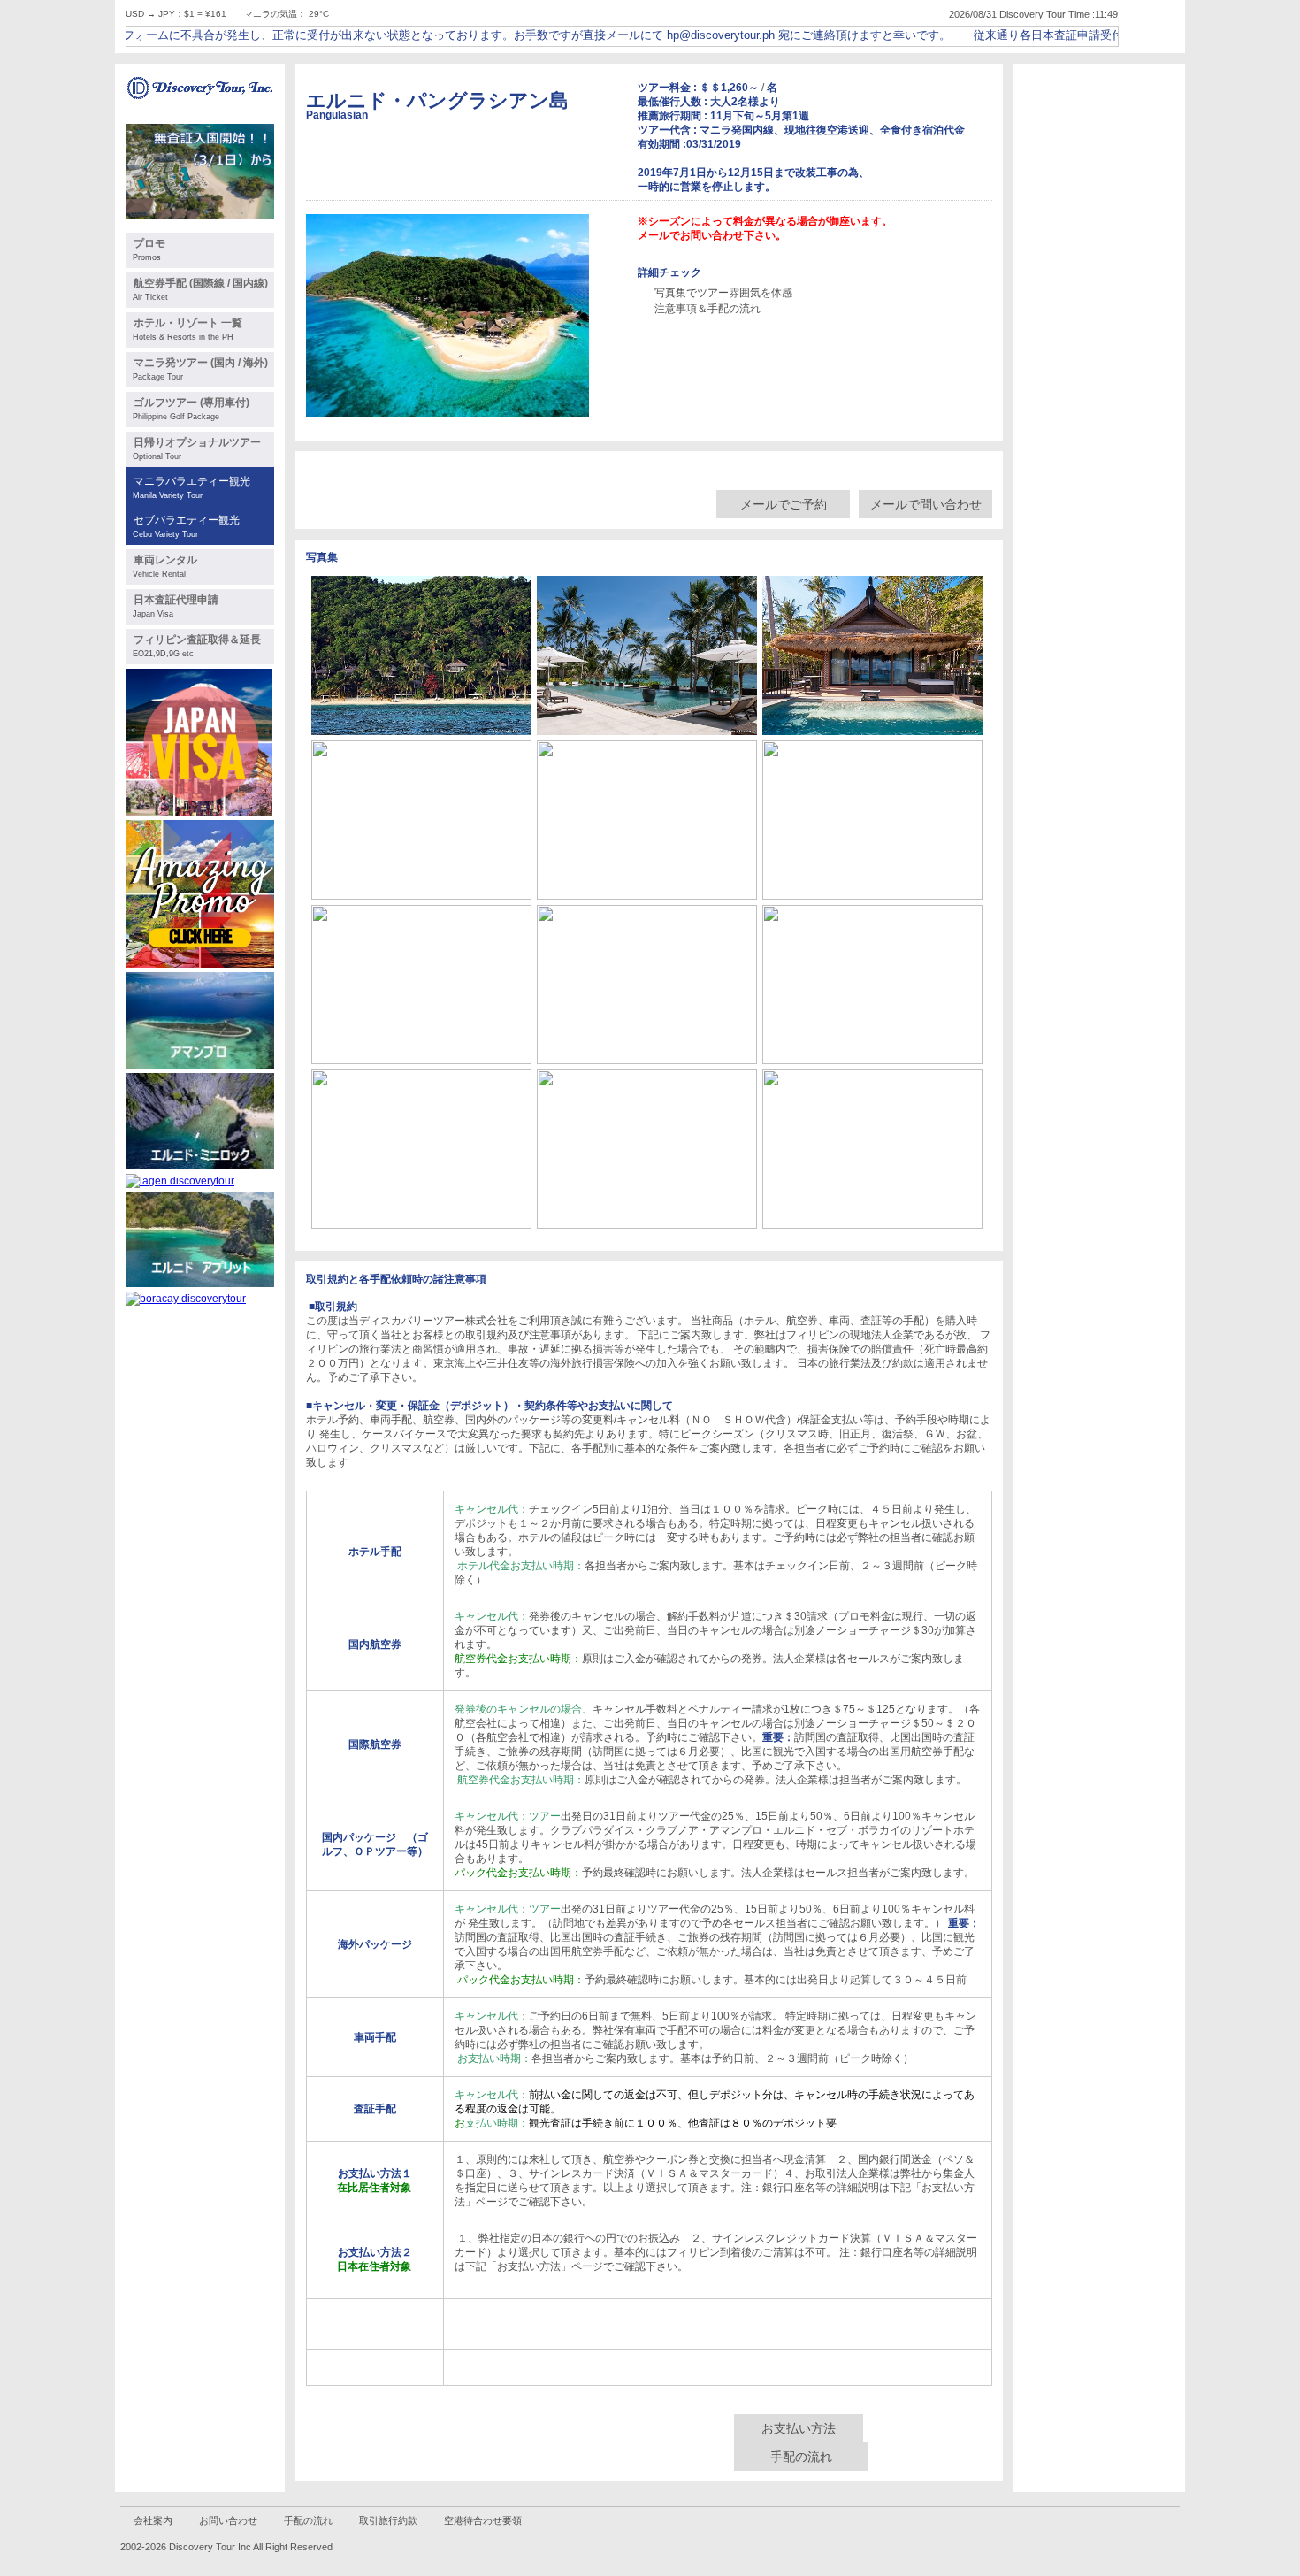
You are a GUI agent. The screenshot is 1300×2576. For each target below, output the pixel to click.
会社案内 (153, 2520)
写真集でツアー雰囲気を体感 (723, 293)
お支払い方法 (799, 2428)
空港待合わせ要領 (483, 2520)
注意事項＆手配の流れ (707, 309)
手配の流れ (801, 2457)
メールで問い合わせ (926, 504)
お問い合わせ (228, 2520)
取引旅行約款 (388, 2520)
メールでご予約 (784, 504)
